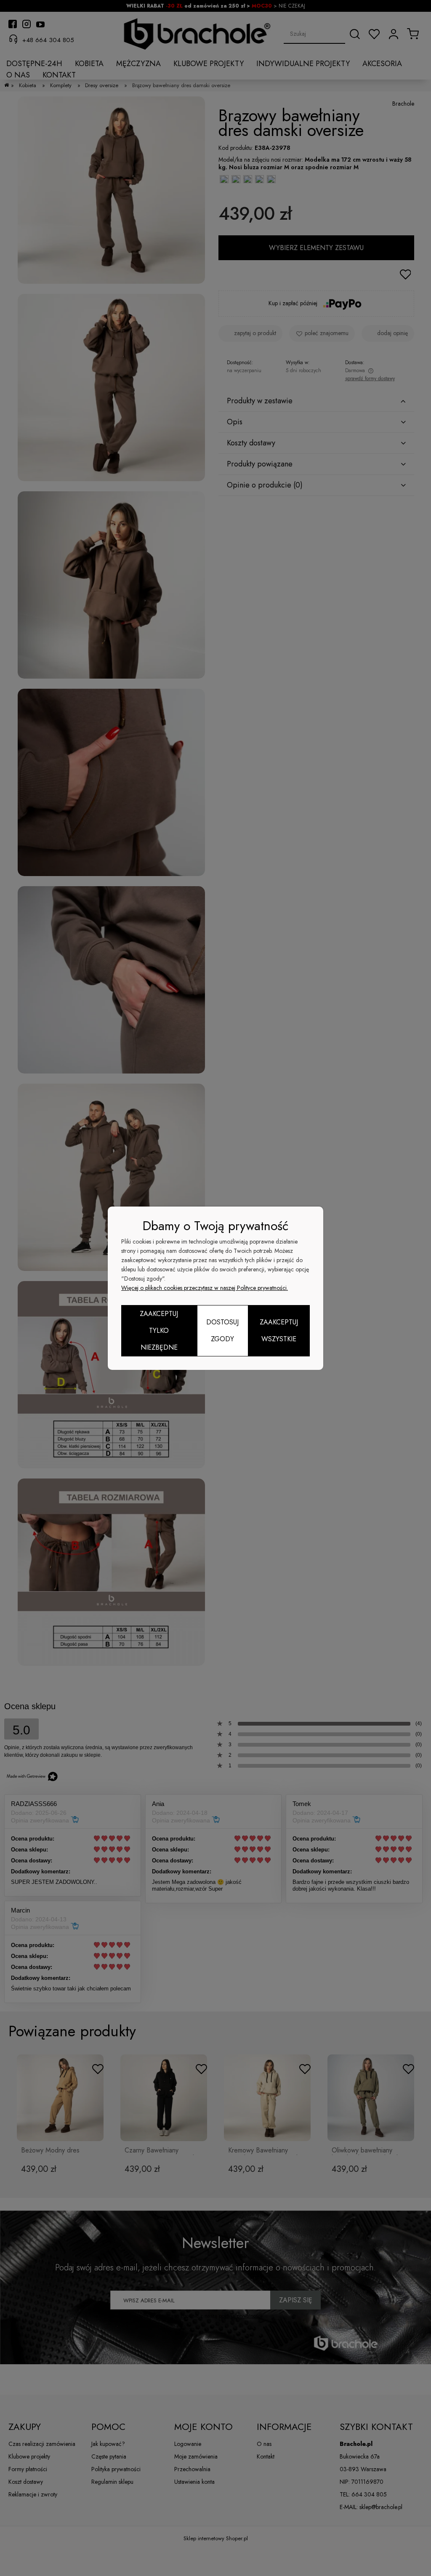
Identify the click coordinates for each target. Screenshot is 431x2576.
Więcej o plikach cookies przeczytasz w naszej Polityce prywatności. (205, 1288)
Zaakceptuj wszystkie (279, 1331)
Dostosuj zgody (222, 1331)
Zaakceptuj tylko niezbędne (159, 1331)
